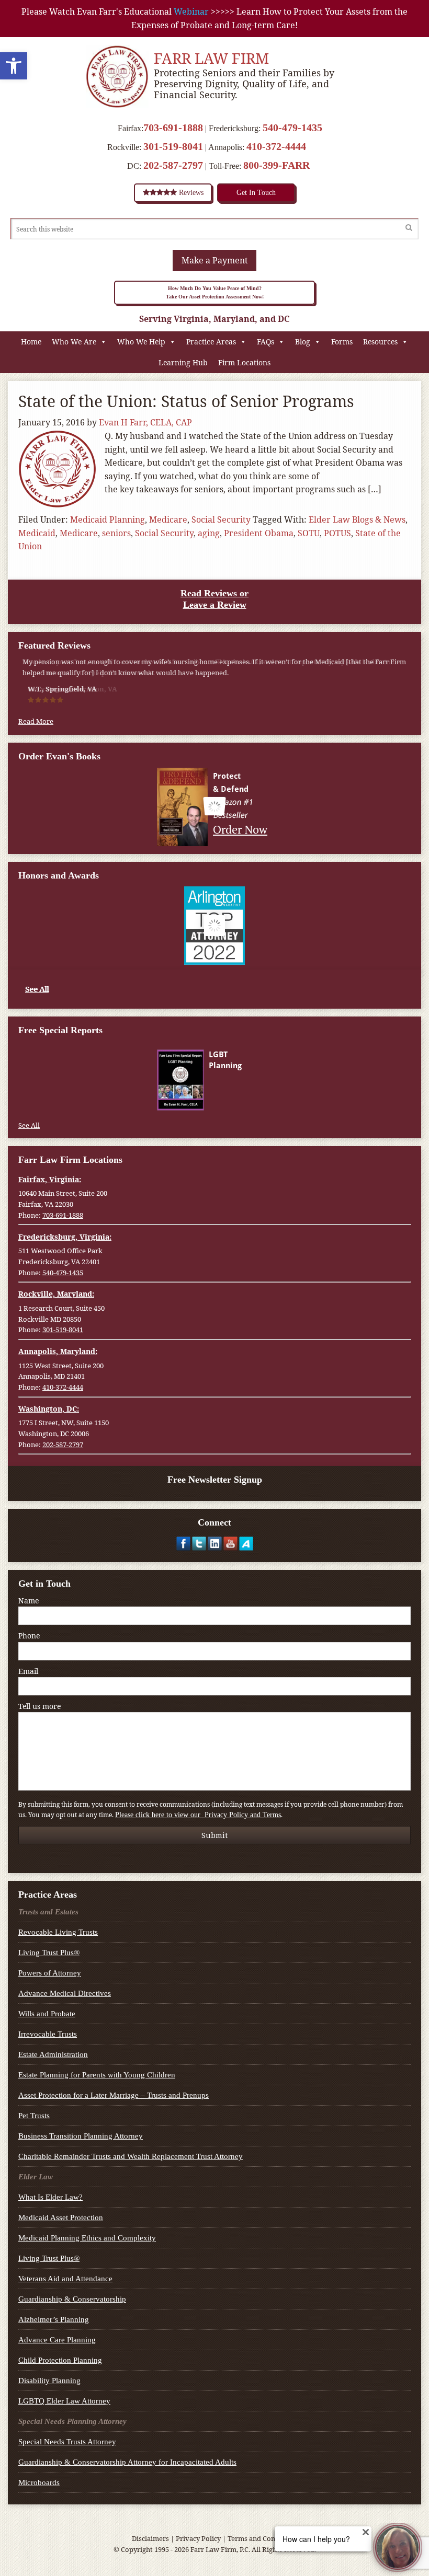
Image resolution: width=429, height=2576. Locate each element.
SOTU (309, 533)
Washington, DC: (49, 1409)
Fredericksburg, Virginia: (65, 1237)
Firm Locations (244, 362)
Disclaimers (150, 2538)
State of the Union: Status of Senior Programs (186, 401)
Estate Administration (53, 2054)
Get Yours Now (240, 1100)
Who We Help (141, 342)
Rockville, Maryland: (56, 1294)
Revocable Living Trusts (58, 1932)
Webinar (191, 11)
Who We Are (74, 342)
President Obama (259, 533)
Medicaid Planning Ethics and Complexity (87, 2238)
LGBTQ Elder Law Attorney (64, 2401)
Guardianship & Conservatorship (72, 2299)
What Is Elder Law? (50, 2197)
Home (31, 342)
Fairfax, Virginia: (50, 1179)
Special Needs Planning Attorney (72, 2421)
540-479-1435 (292, 128)
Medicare (168, 519)
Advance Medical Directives (65, 1993)
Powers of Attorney (50, 1973)
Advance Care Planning (57, 2340)
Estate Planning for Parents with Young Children (97, 2075)
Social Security (221, 519)
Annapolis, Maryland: (58, 1351)
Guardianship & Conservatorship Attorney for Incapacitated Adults (127, 2462)
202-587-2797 (173, 165)
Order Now (241, 829)
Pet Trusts (34, 2116)
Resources (380, 342)
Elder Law (36, 2177)
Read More (36, 721)
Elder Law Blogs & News (357, 519)
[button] (14, 66)
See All (37, 989)
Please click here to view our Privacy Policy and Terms (198, 1815)
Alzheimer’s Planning (54, 2319)
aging (209, 533)
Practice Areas (211, 342)
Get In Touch (256, 193)
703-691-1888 (173, 128)
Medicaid (37, 533)
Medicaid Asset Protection (61, 2217)
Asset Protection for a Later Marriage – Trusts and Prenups (114, 2095)
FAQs (266, 342)
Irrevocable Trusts (48, 2034)
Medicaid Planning (108, 519)
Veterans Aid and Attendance (65, 2279)
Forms (342, 342)
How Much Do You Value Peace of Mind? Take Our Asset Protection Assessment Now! (215, 292)
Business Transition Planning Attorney (81, 2136)
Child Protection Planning (60, 2360)
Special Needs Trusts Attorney (67, 2442)
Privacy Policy (198, 2538)
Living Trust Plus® (49, 1953)
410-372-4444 (276, 146)
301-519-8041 (173, 146)
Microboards (39, 2482)
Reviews (190, 193)
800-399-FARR (276, 165)
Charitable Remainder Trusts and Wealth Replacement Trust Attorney (131, 2156)
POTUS (337, 533)
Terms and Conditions (263, 2538)
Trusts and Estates (48, 1912)
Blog (303, 342)
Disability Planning (49, 2381)
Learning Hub (183, 362)
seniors (116, 533)
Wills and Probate (47, 2014)
